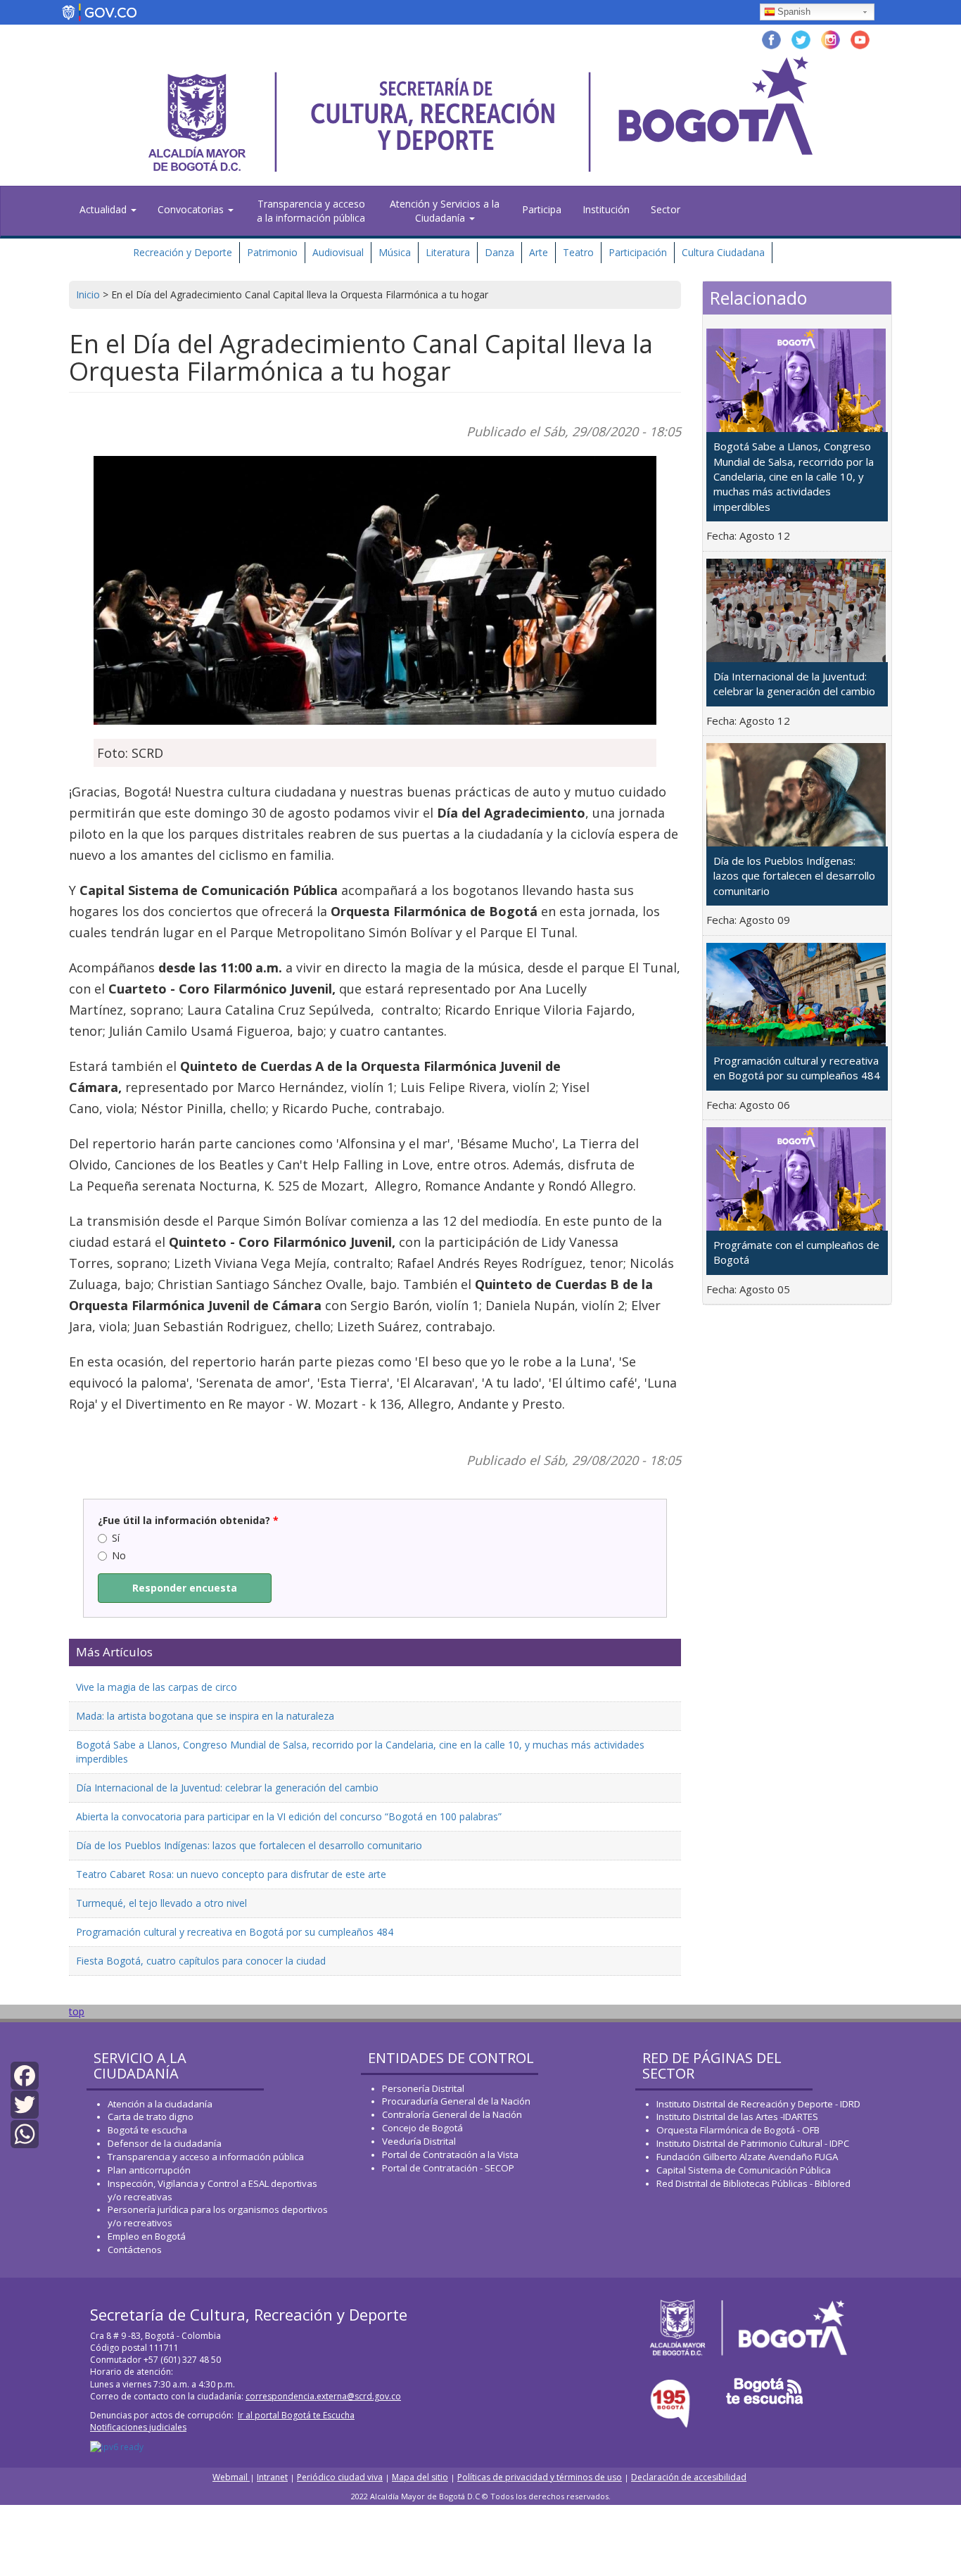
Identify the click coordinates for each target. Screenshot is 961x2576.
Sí (116, 1538)
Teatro (578, 252)
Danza (499, 252)
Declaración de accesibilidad (689, 2477)
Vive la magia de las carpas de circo (157, 1687)
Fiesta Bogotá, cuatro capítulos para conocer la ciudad (201, 1961)
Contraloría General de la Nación (452, 2114)
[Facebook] (25, 2075)
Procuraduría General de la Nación (456, 2101)
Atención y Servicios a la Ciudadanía (445, 211)
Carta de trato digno (151, 2117)
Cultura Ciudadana (723, 252)
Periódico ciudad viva (340, 2477)
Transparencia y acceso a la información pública (311, 211)
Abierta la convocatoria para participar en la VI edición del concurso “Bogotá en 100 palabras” (289, 1816)
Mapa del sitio (420, 2477)
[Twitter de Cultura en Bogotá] (801, 38)
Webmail (231, 2477)
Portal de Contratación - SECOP (448, 2168)
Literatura (448, 252)
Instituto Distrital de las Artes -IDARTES (738, 2117)
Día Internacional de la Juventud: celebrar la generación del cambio (227, 1788)
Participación (638, 252)
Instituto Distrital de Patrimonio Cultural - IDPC (753, 2143)
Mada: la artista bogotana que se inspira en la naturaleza (205, 1716)
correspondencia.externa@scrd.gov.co (323, 2396)
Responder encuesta (185, 1588)
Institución (606, 209)
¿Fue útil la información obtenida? (188, 1520)
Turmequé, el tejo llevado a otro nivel (161, 1903)
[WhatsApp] (25, 2132)
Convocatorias (192, 209)
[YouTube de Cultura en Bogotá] (860, 38)
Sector (666, 209)
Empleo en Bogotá (147, 2236)
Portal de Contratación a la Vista (450, 2155)
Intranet (272, 2477)
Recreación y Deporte (183, 252)
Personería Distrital (423, 2088)
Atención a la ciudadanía (160, 2104)
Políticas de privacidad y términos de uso (540, 2477)
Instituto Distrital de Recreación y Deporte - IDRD (758, 2104)
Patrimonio (272, 252)
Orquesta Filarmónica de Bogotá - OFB (738, 2130)
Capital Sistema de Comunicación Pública (744, 2170)
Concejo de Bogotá (422, 2128)
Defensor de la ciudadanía (165, 2143)
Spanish (794, 12)
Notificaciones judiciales (138, 2427)
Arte (539, 252)
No (119, 1555)
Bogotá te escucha (147, 2130)
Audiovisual (338, 252)
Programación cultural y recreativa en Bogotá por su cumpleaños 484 (235, 1932)
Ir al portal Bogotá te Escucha (296, 2415)
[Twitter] (25, 2104)
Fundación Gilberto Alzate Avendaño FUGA (747, 2157)
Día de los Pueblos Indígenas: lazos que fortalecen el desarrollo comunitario (249, 1845)
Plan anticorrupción (149, 2170)
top (77, 2011)
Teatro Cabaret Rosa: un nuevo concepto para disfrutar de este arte (231, 1874)
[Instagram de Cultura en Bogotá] (830, 38)
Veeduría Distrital (419, 2141)
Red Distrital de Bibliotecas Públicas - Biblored (753, 2183)
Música (395, 252)
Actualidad (104, 209)
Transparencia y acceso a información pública (206, 2157)
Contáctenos (135, 2250)
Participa (542, 209)
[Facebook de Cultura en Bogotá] (771, 38)
